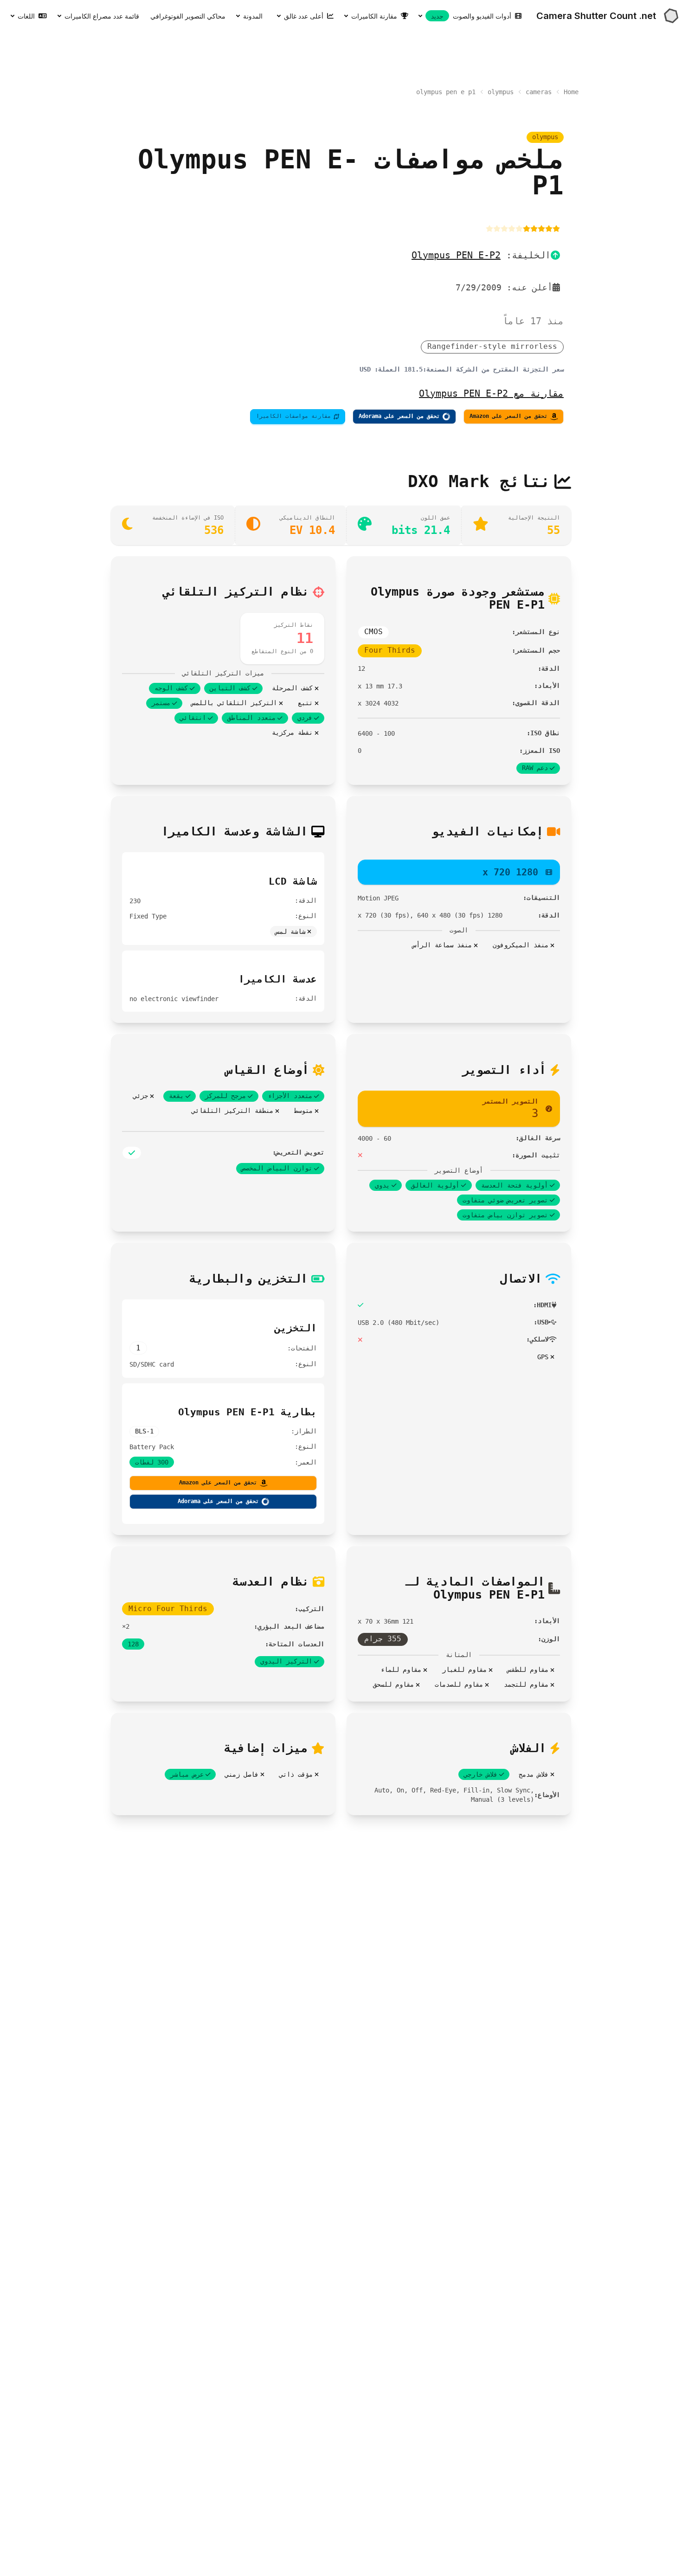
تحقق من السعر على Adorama (399, 416)
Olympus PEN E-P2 (456, 255)
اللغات (26, 16)
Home (571, 92)
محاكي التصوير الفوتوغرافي (188, 16)
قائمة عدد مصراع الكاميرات (102, 16)
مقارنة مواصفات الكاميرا (293, 416)
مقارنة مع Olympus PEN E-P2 (491, 393)
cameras (539, 92)
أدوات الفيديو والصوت (471, 16)
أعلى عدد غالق (304, 16)
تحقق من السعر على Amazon (508, 416)
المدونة (253, 16)
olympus (501, 92)
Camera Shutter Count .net (596, 16)
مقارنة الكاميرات (374, 16)
